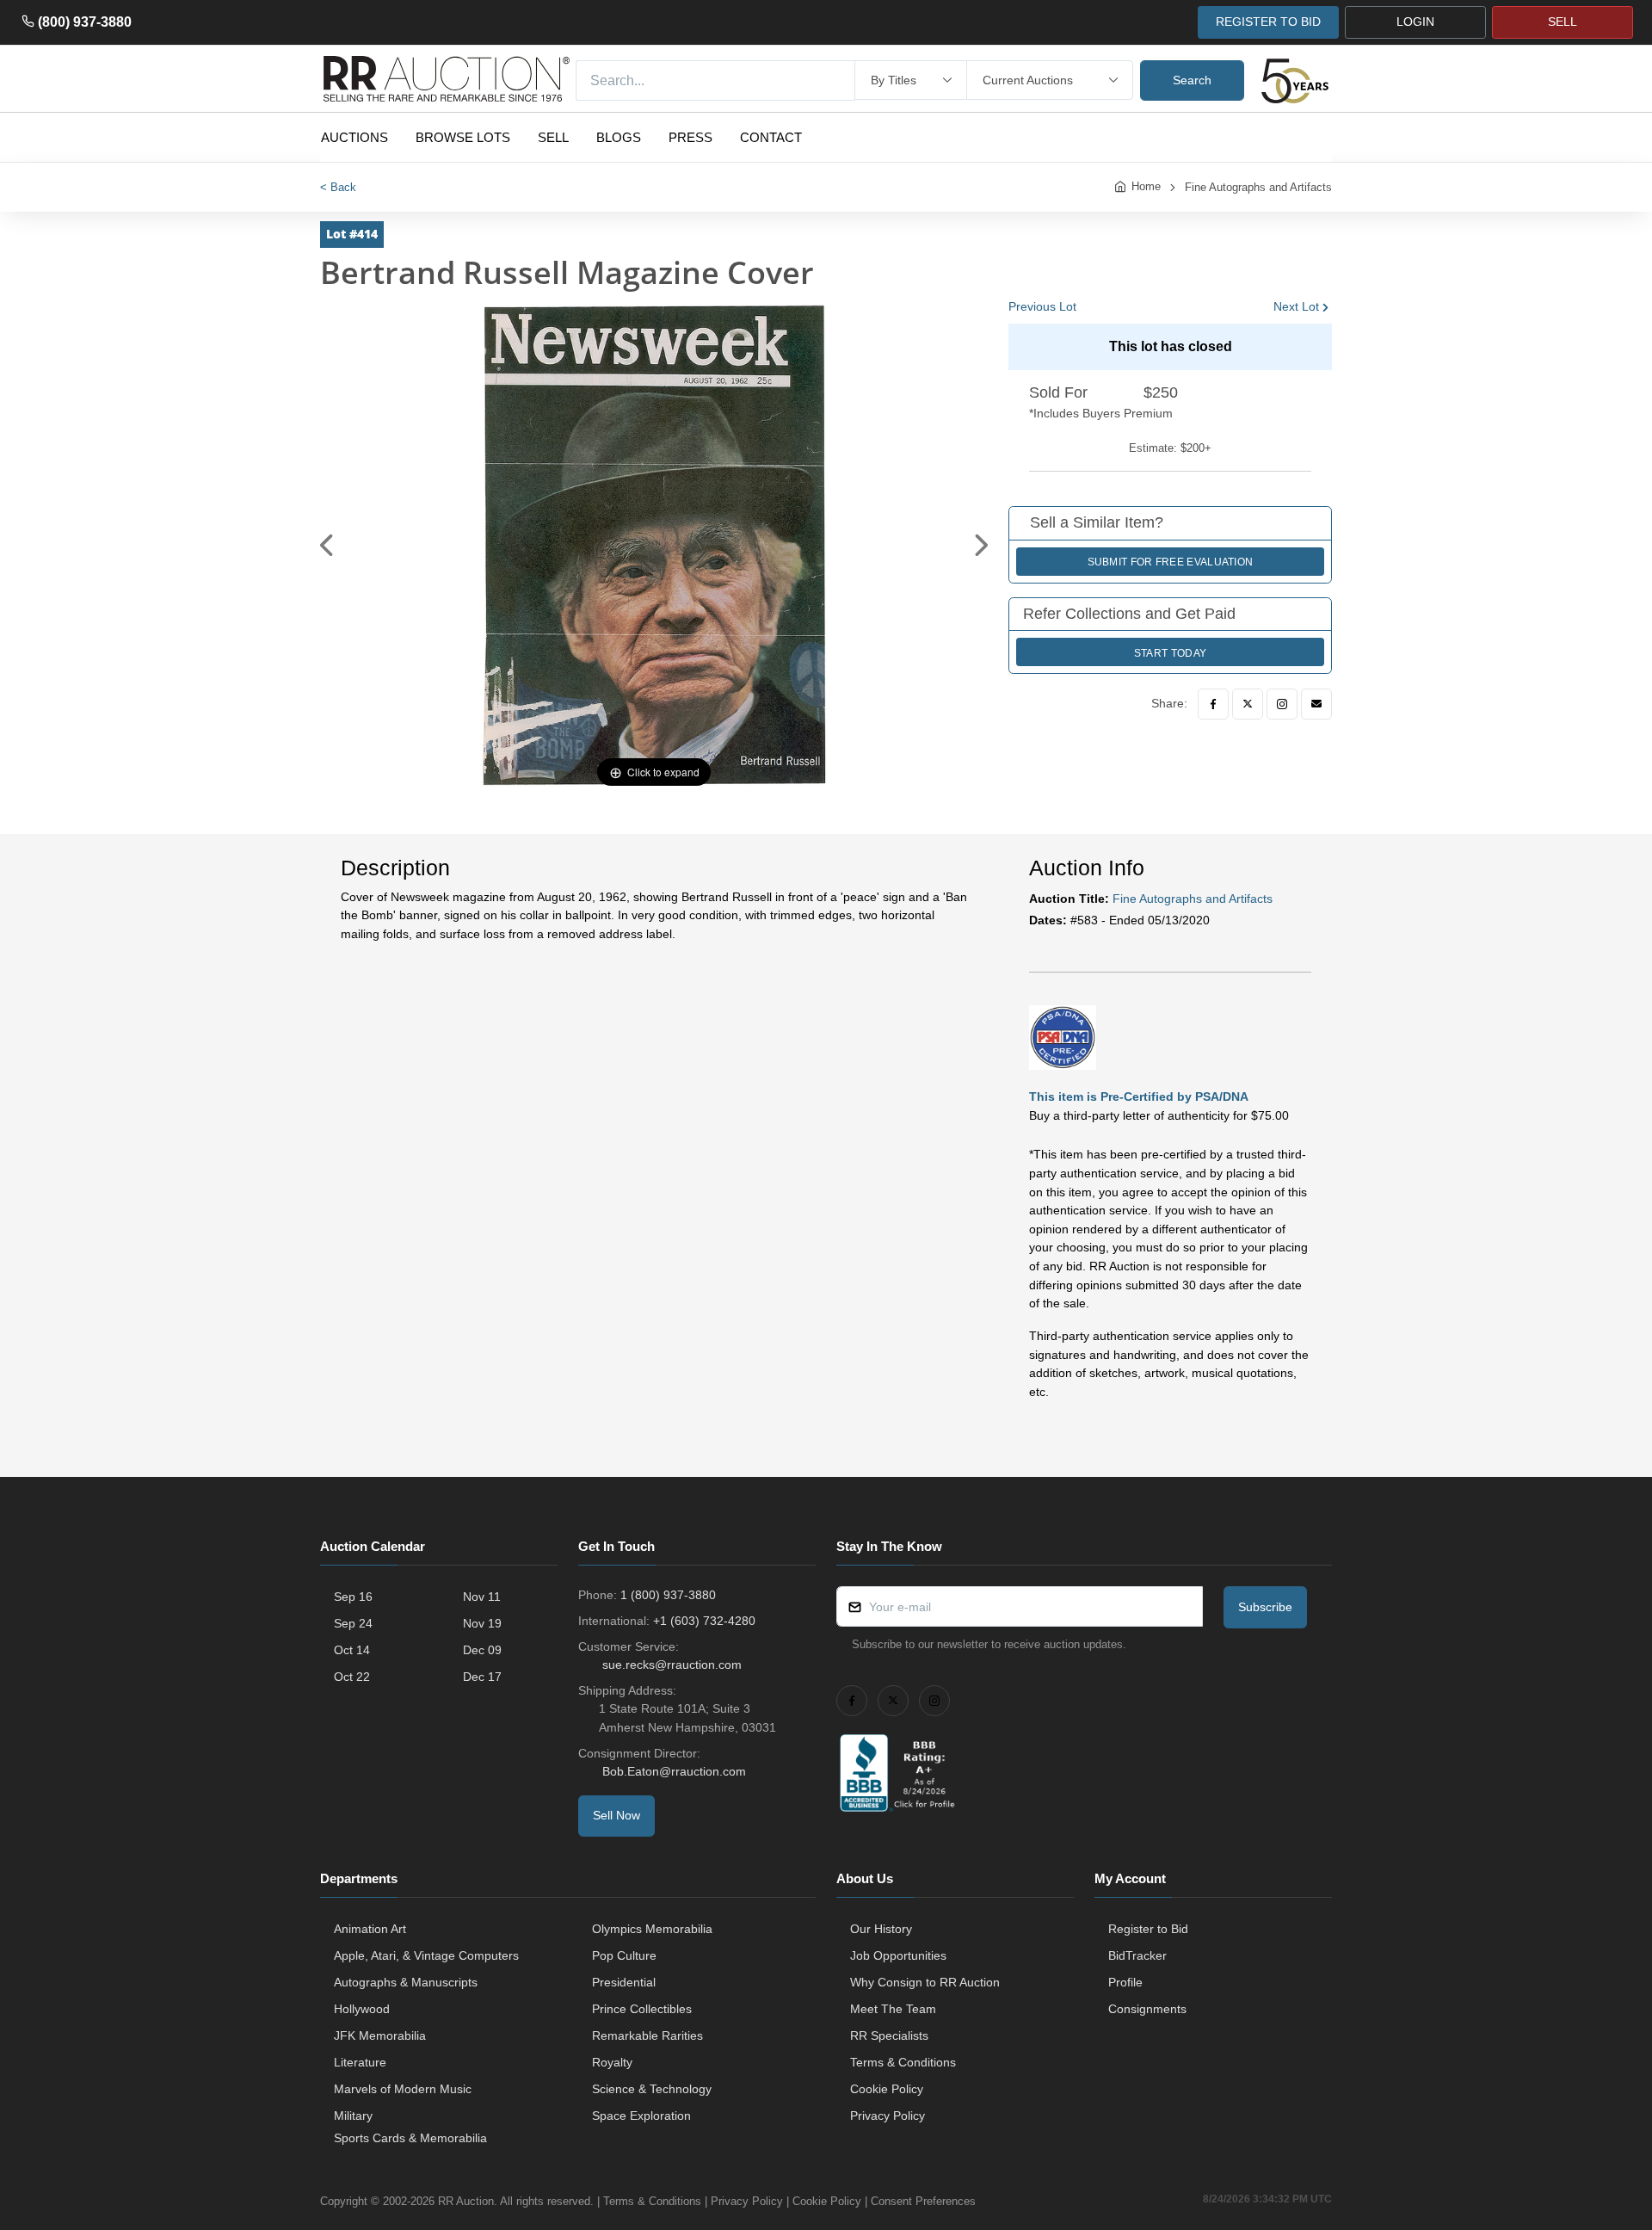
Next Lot (1296, 306)
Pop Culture (624, 1955)
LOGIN (1415, 22)
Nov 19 (482, 1623)
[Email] (1316, 704)
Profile (1125, 1982)
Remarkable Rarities (647, 2035)
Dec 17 (482, 1677)
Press (690, 137)
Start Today (1170, 653)
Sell (553, 137)
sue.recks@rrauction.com (672, 1665)
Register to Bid (1148, 1929)
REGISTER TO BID (1268, 22)
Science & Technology (652, 2089)
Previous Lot (1042, 306)
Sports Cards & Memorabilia (410, 2138)
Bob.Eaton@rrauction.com (674, 1771)
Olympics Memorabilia (652, 1929)
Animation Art (370, 1929)
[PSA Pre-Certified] (1063, 1036)
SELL (1563, 22)
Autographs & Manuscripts (406, 1982)
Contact (771, 137)
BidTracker (1137, 1955)
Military (353, 2116)
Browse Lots (463, 137)
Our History (881, 1929)
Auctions (354, 137)
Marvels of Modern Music (403, 2089)
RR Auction (466, 2201)
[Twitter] (1248, 704)
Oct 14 (352, 1650)
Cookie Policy (887, 2089)
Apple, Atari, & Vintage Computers (426, 1955)
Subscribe (1265, 1607)
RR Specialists (889, 2035)
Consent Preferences (923, 2201)
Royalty (612, 2062)
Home (1146, 186)
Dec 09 (482, 1650)
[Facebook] (1213, 704)
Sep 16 (353, 1597)
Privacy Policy (888, 2116)
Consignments (1147, 2009)
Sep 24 (353, 1623)
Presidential (624, 1982)
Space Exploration (641, 2116)
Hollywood (362, 2009)
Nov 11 (482, 1597)
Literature (360, 2062)
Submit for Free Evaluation (1171, 562)
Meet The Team (893, 2009)
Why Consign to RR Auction (925, 1982)
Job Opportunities (898, 1955)
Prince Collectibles (642, 2009)
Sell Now (616, 1815)
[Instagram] (1282, 704)
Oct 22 (352, 1677)
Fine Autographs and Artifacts (1258, 187)
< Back (338, 187)
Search (1192, 80)
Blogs (619, 137)
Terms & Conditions (903, 2062)
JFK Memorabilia (380, 2035)
